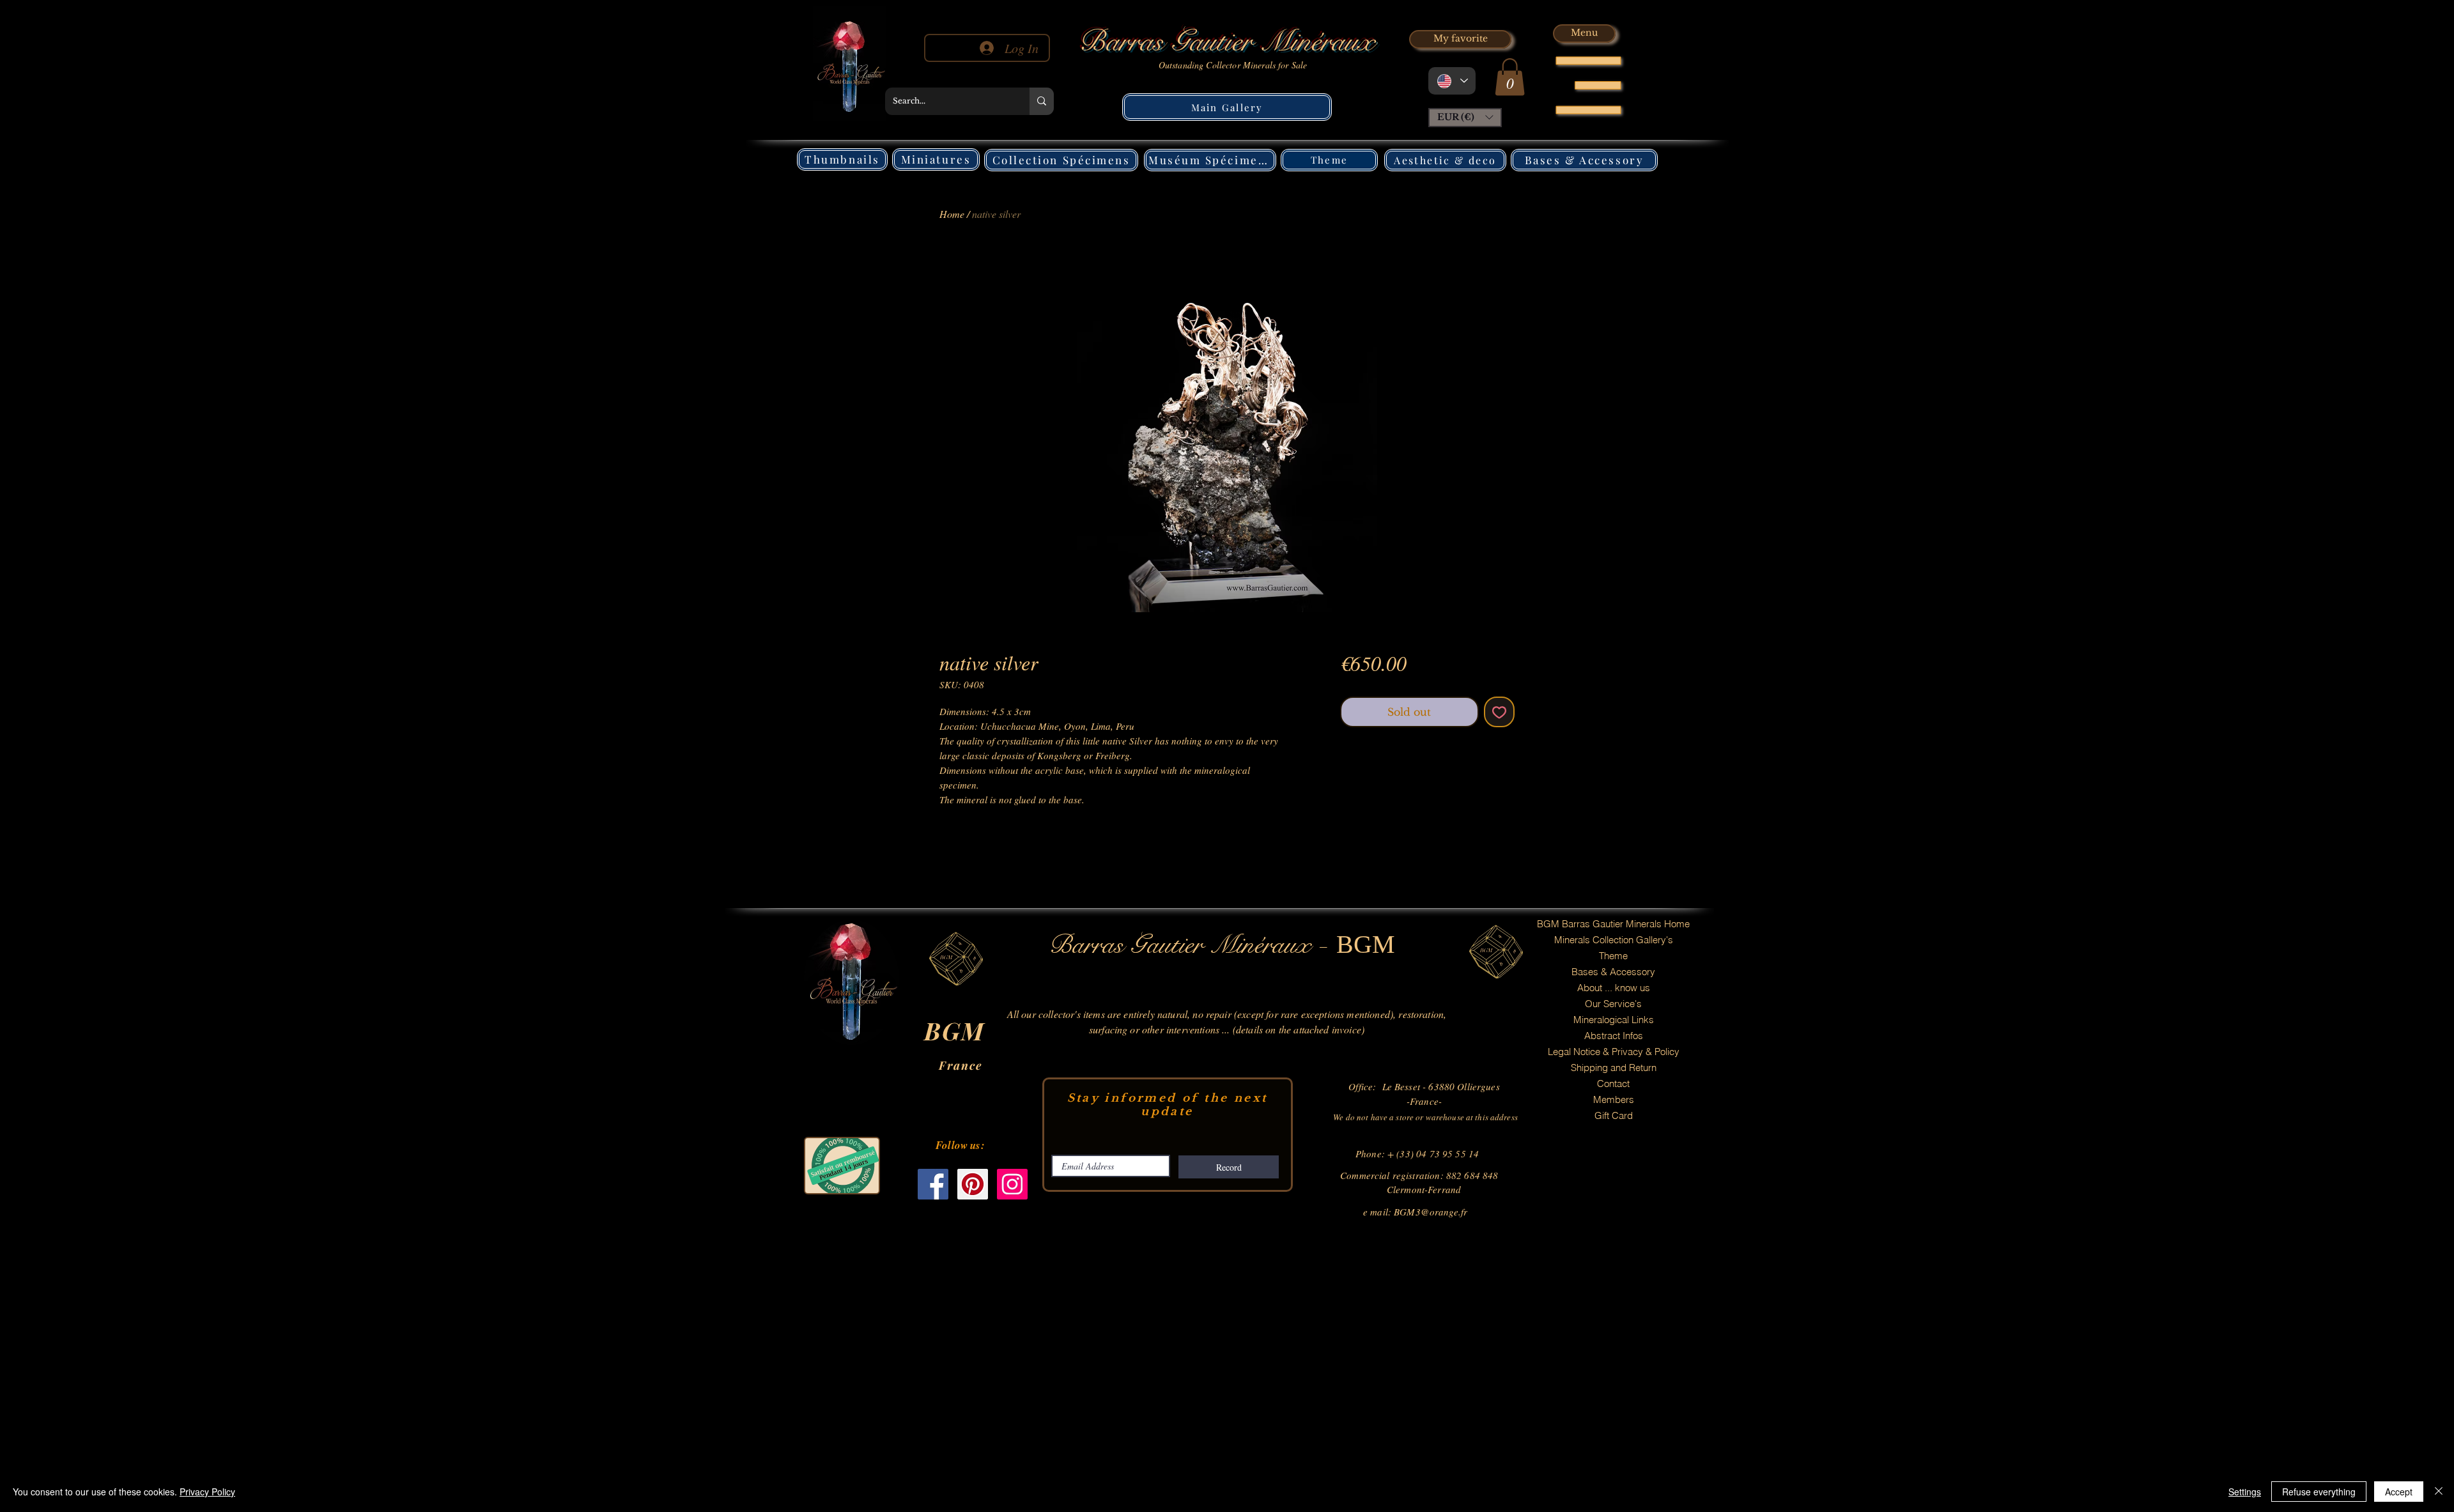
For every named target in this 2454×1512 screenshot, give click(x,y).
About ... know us (1614, 988)
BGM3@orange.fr (1431, 1212)
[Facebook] (933, 1184)
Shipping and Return (1614, 1068)
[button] (1510, 77)
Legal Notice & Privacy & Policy (1614, 1052)
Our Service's (1613, 1004)
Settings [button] (2245, 1492)
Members (1614, 1099)
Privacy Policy (207, 1492)
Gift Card (1614, 1115)
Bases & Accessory (1613, 972)
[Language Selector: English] (1452, 81)
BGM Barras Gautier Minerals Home (1613, 924)
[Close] (2439, 1492)
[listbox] (1465, 118)
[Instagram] (1012, 1184)
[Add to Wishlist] (1499, 712)
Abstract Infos (1614, 1036)
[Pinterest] (973, 1184)
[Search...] (1042, 101)
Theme (1613, 956)
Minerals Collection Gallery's (1614, 940)
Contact (1613, 1084)
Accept (2399, 1492)
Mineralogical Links (1614, 1020)
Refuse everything (2319, 1492)
